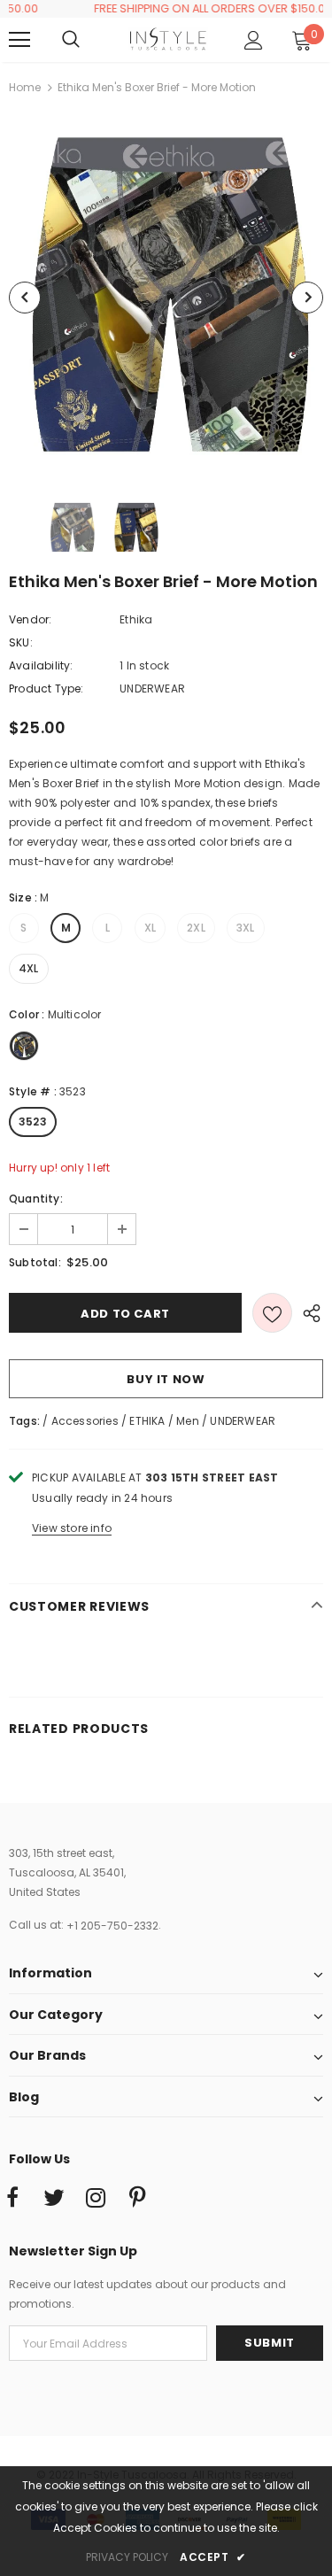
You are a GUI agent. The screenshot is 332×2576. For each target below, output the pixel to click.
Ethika (136, 619)
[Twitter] (54, 2199)
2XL (196, 928)
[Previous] (25, 298)
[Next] (307, 298)
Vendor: (30, 619)
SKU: (21, 642)
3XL (246, 928)
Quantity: (36, 1199)
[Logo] (168, 39)
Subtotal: (35, 1262)
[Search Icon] (89, 40)
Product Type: (46, 688)
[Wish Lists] (272, 1313)
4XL (29, 968)
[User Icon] (254, 40)
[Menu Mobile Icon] (19, 40)
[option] (166, 297)
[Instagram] (96, 2199)
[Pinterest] (137, 2199)
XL (150, 928)
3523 (33, 1122)
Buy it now (166, 1379)
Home (25, 87)
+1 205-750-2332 (112, 1926)
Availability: (41, 665)
